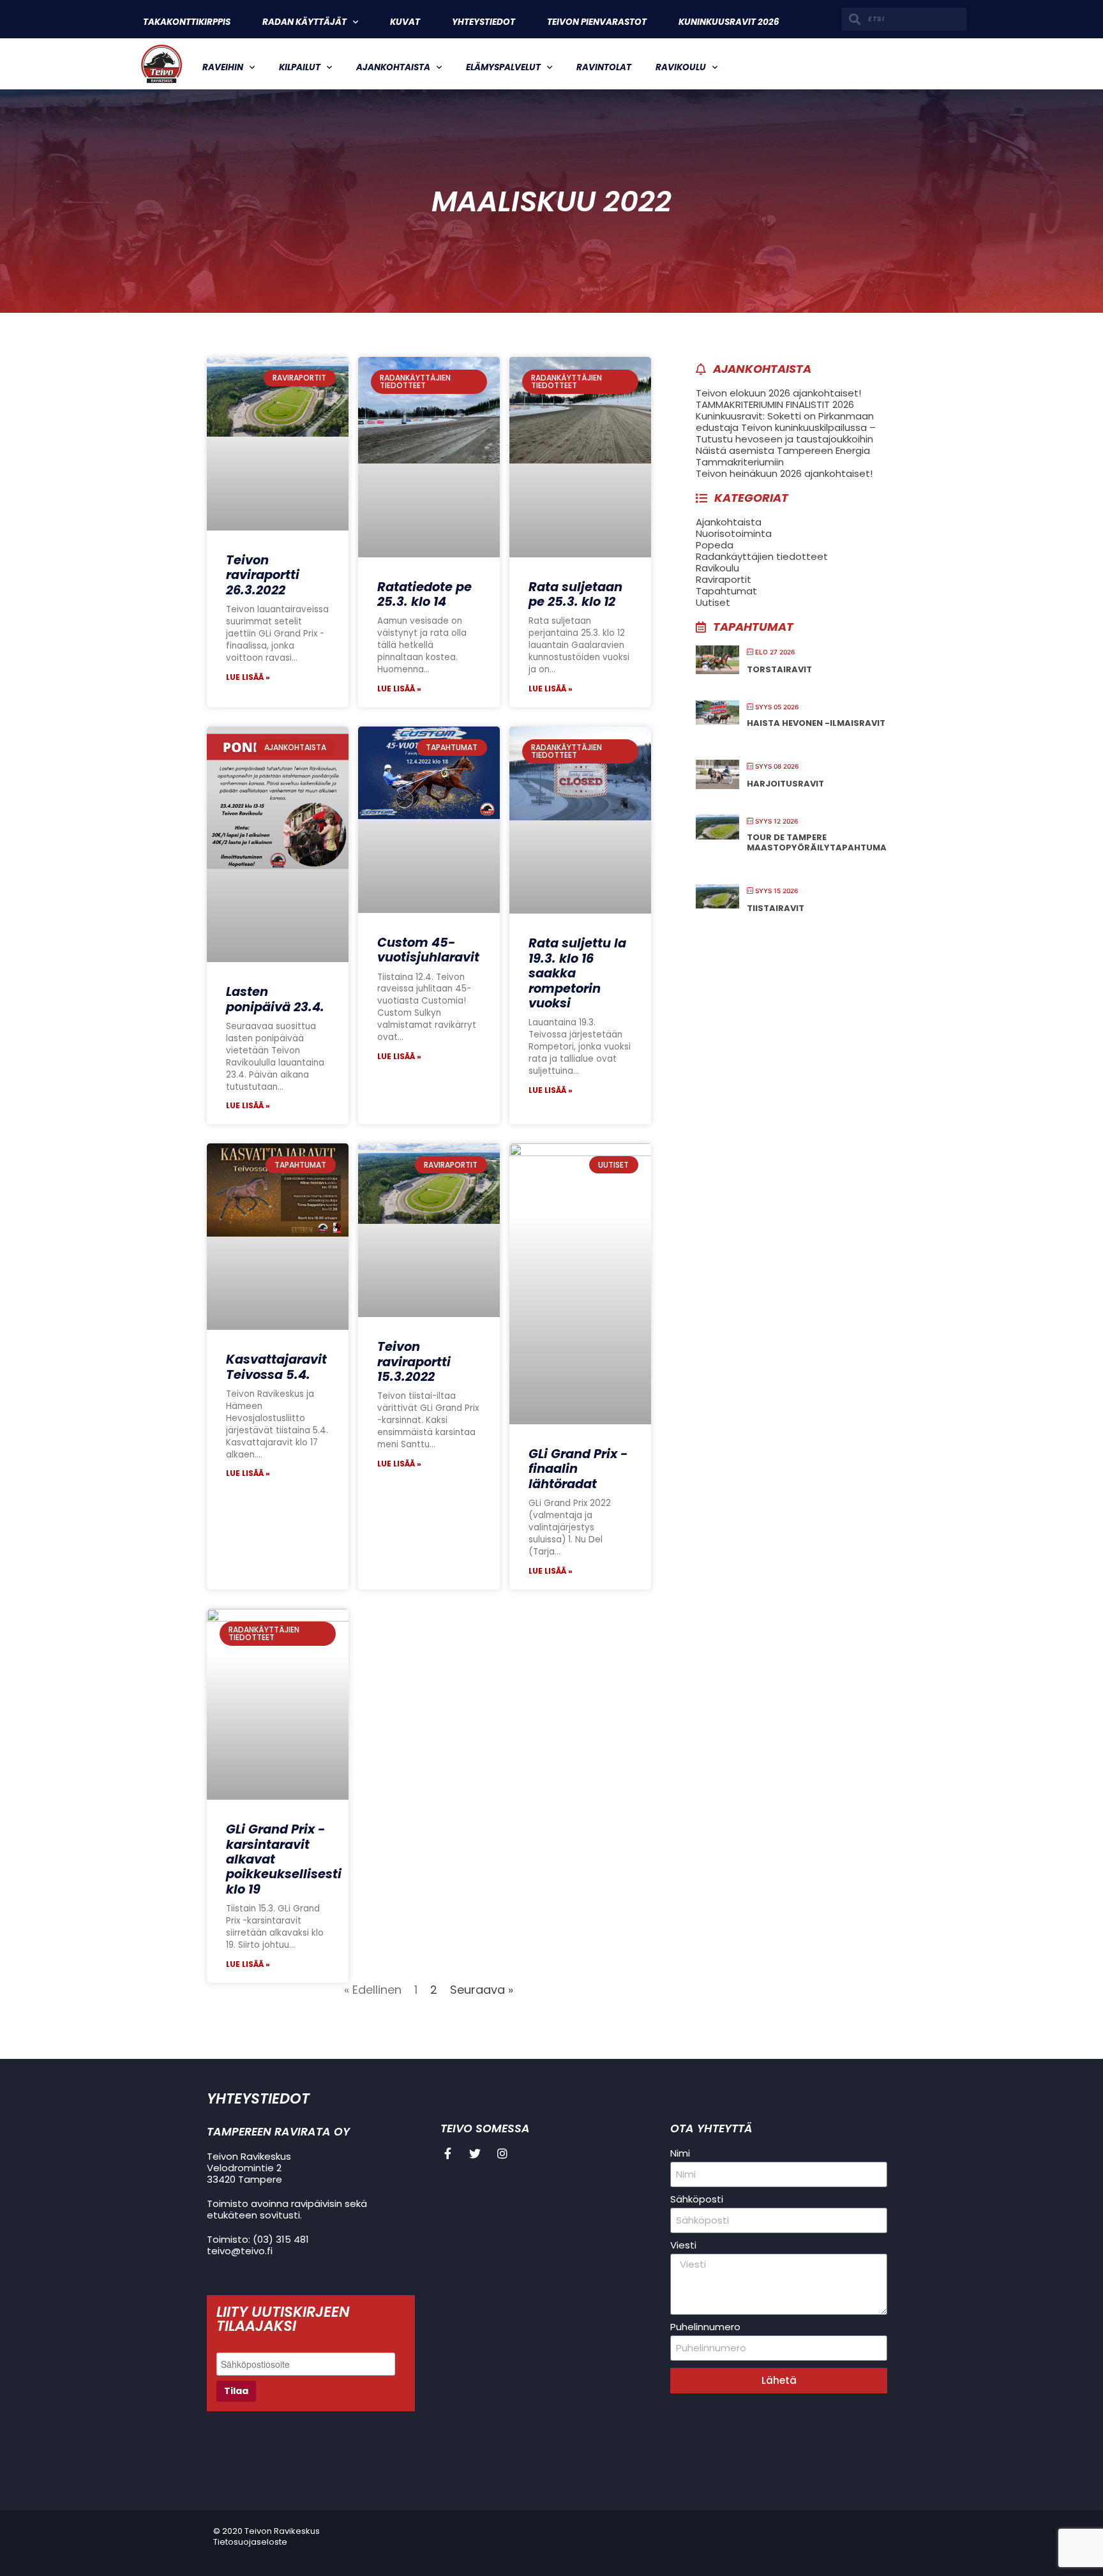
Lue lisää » (248, 677)
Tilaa (236, 2391)
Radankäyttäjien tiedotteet (762, 556)
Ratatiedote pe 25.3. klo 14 (424, 594)
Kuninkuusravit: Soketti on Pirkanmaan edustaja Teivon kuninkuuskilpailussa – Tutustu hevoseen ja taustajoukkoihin (786, 427)
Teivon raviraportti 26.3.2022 (263, 575)
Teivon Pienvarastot (597, 22)
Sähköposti (697, 2199)
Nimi (680, 2153)
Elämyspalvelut (503, 67)
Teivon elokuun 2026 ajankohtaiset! (778, 393)
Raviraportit (724, 579)
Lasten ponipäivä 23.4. (275, 999)
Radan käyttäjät (304, 22)
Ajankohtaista (393, 67)
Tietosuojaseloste (250, 2542)
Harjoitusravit (785, 784)
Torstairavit (779, 669)
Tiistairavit (776, 908)
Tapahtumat (726, 591)
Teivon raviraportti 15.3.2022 (414, 1362)
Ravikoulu (681, 67)
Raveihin (223, 67)
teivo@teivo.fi (240, 2251)
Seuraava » (482, 1990)
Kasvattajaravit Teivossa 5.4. (276, 1367)
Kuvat (405, 22)
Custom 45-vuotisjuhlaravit (428, 950)
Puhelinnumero (705, 2327)
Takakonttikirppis (187, 22)
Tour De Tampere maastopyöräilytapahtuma (817, 842)
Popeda (715, 545)
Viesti (683, 2245)
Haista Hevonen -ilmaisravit (816, 723)
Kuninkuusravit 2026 (729, 22)
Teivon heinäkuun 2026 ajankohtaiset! (784, 473)
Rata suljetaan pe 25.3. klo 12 (575, 594)
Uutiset (713, 602)
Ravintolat (604, 67)
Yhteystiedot (484, 22)
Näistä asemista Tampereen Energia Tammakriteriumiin (783, 456)
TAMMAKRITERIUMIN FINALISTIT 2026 (775, 404)
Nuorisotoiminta (734, 533)
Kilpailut (300, 67)
